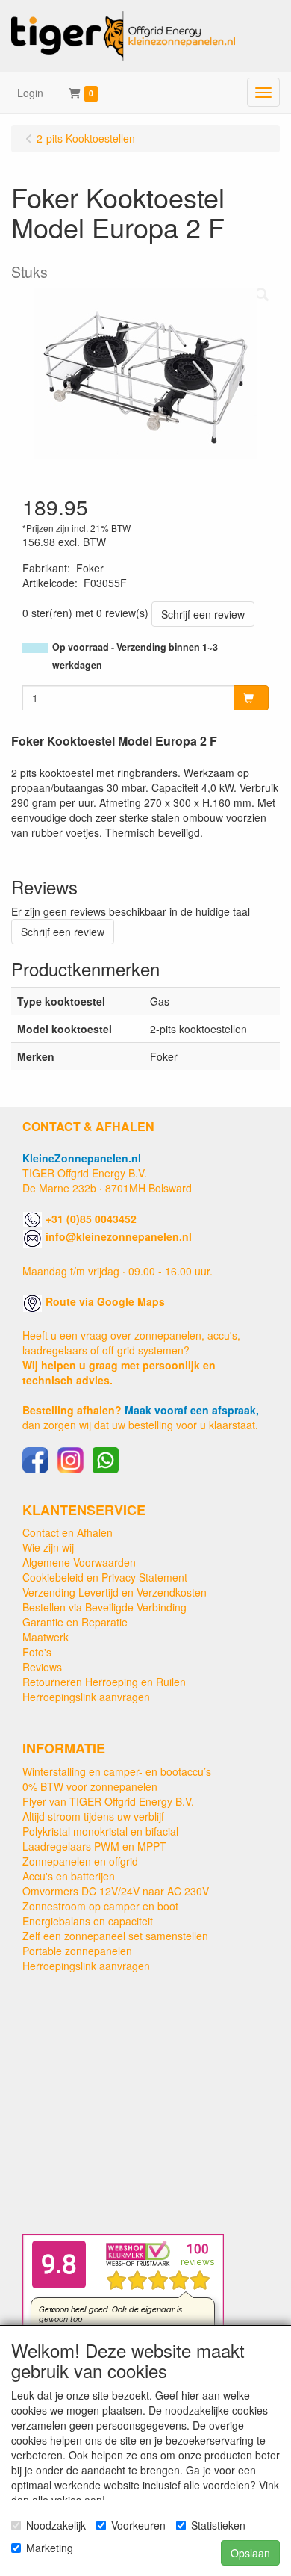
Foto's (37, 1652)
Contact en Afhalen (68, 1532)
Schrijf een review (203, 614)
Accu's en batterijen (69, 1876)
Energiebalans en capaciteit (88, 1921)
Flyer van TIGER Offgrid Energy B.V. (108, 1801)
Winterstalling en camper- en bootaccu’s (117, 1771)
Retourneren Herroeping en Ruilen (104, 1682)
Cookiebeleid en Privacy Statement (105, 1577)
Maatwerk (46, 1637)
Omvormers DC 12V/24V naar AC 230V (116, 1891)
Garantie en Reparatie (75, 1622)
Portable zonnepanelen (77, 1951)
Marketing (50, 2548)
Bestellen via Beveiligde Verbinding (104, 1607)
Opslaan (250, 2553)
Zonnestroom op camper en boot (100, 1906)
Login (30, 93)
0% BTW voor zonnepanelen (90, 1786)
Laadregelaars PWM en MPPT (94, 1846)
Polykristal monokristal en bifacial (100, 1831)
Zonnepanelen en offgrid (80, 1861)
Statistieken (218, 2525)
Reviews (42, 1667)
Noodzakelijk (56, 2525)
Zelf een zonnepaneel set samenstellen (115, 1936)
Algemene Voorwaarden (79, 1562)
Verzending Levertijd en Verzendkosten (115, 1592)
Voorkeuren (138, 2525)
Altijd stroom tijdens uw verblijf (93, 1816)
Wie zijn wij (48, 1547)
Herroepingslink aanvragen (86, 1697)
